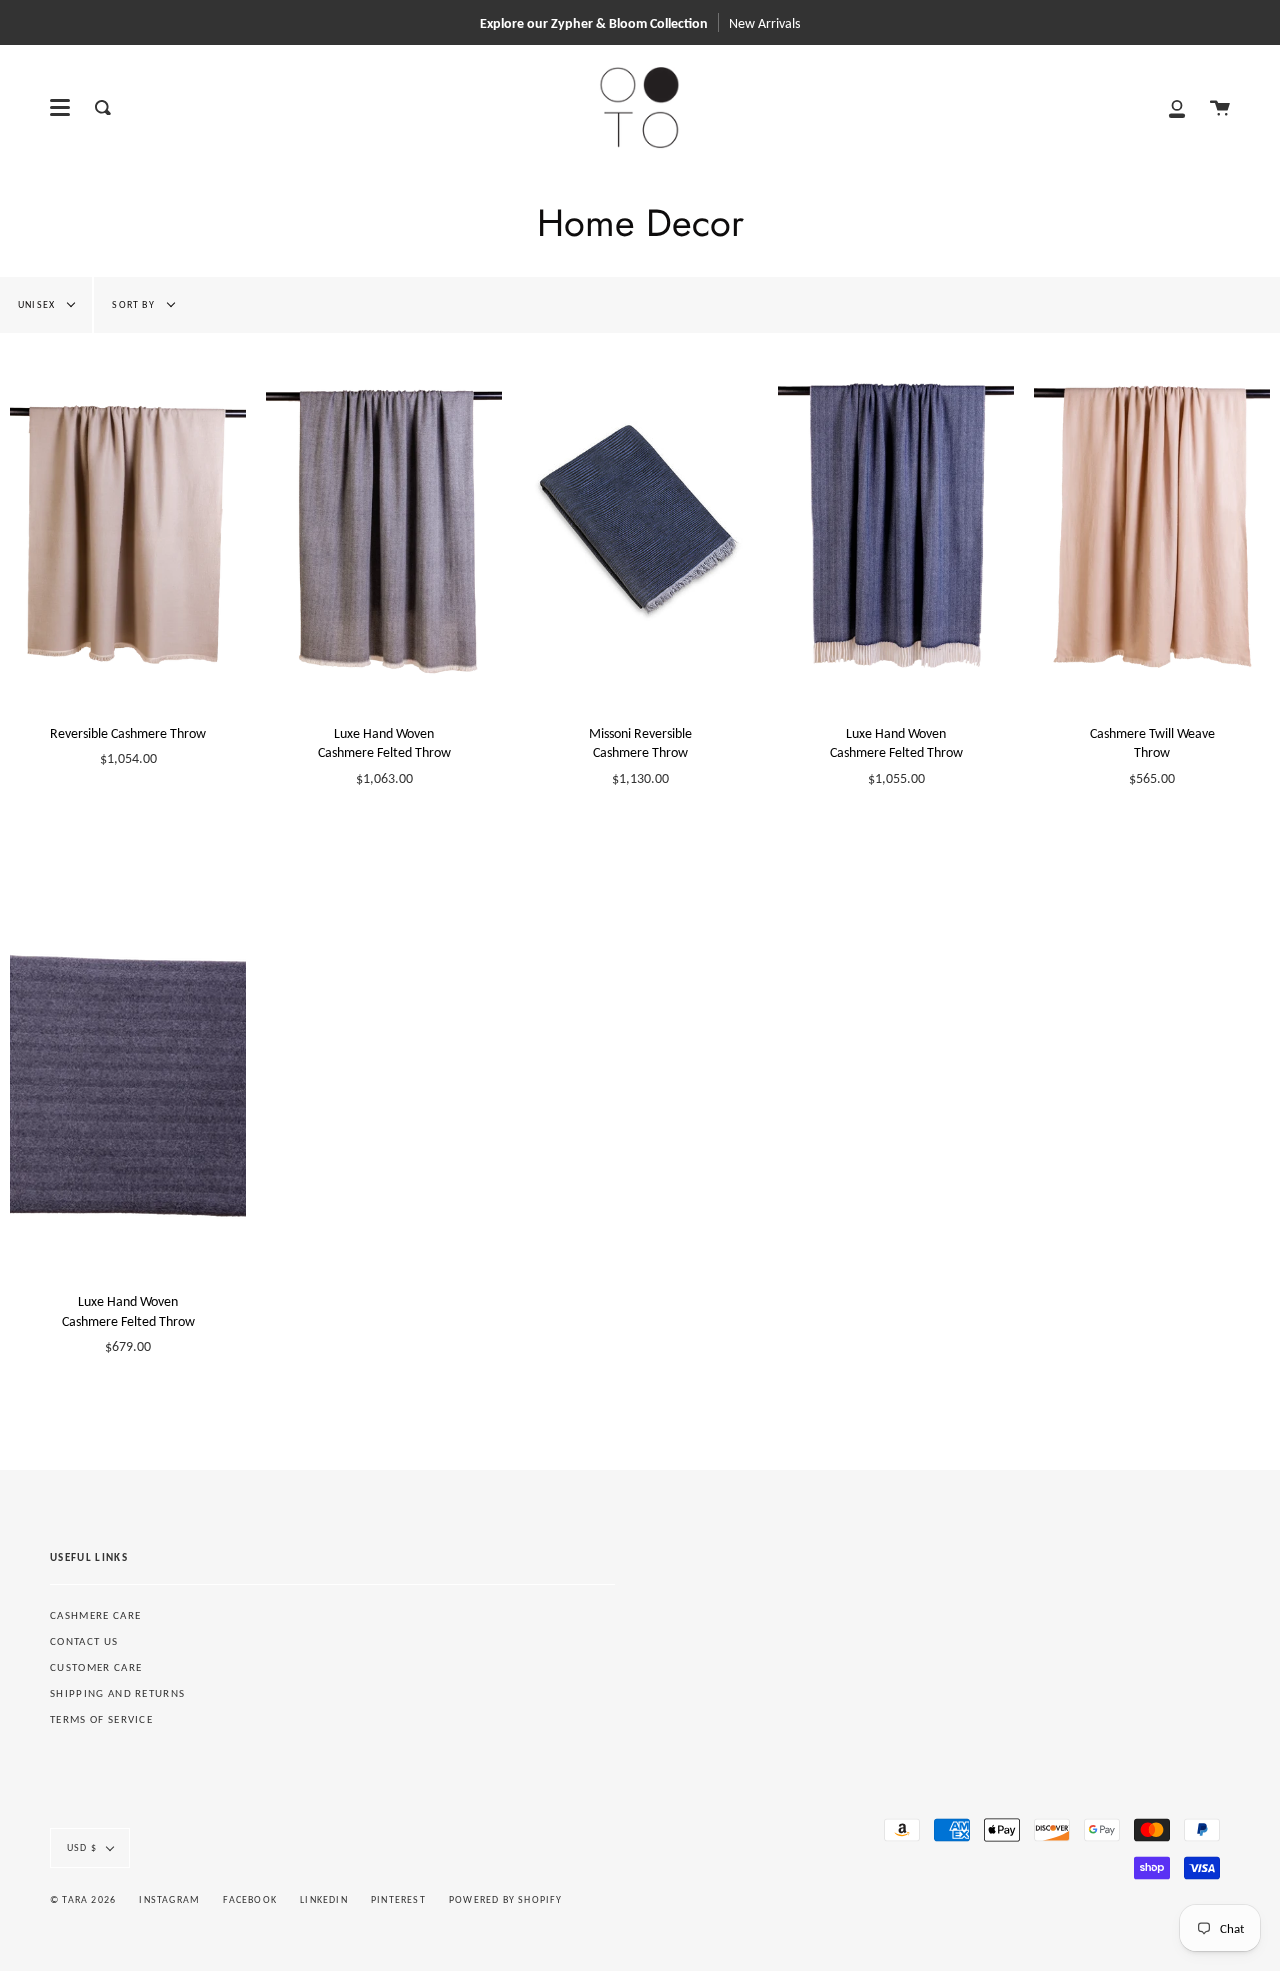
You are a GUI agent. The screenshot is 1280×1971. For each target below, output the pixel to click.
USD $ (82, 1847)
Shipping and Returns (117, 1693)
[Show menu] (60, 108)
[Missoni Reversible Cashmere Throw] (640, 520)
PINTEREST (398, 1899)
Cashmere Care (95, 1615)
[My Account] (1177, 107)
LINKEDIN (324, 1899)
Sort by (135, 304)
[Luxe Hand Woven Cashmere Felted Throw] (384, 520)
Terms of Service (101, 1719)
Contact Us (84, 1641)
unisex (38, 304)
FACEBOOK (250, 1899)
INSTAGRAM (169, 1899)
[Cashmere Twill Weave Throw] (1152, 520)
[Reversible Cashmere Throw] (128, 520)
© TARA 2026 (83, 1899)
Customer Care (96, 1667)
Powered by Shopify (506, 1899)
